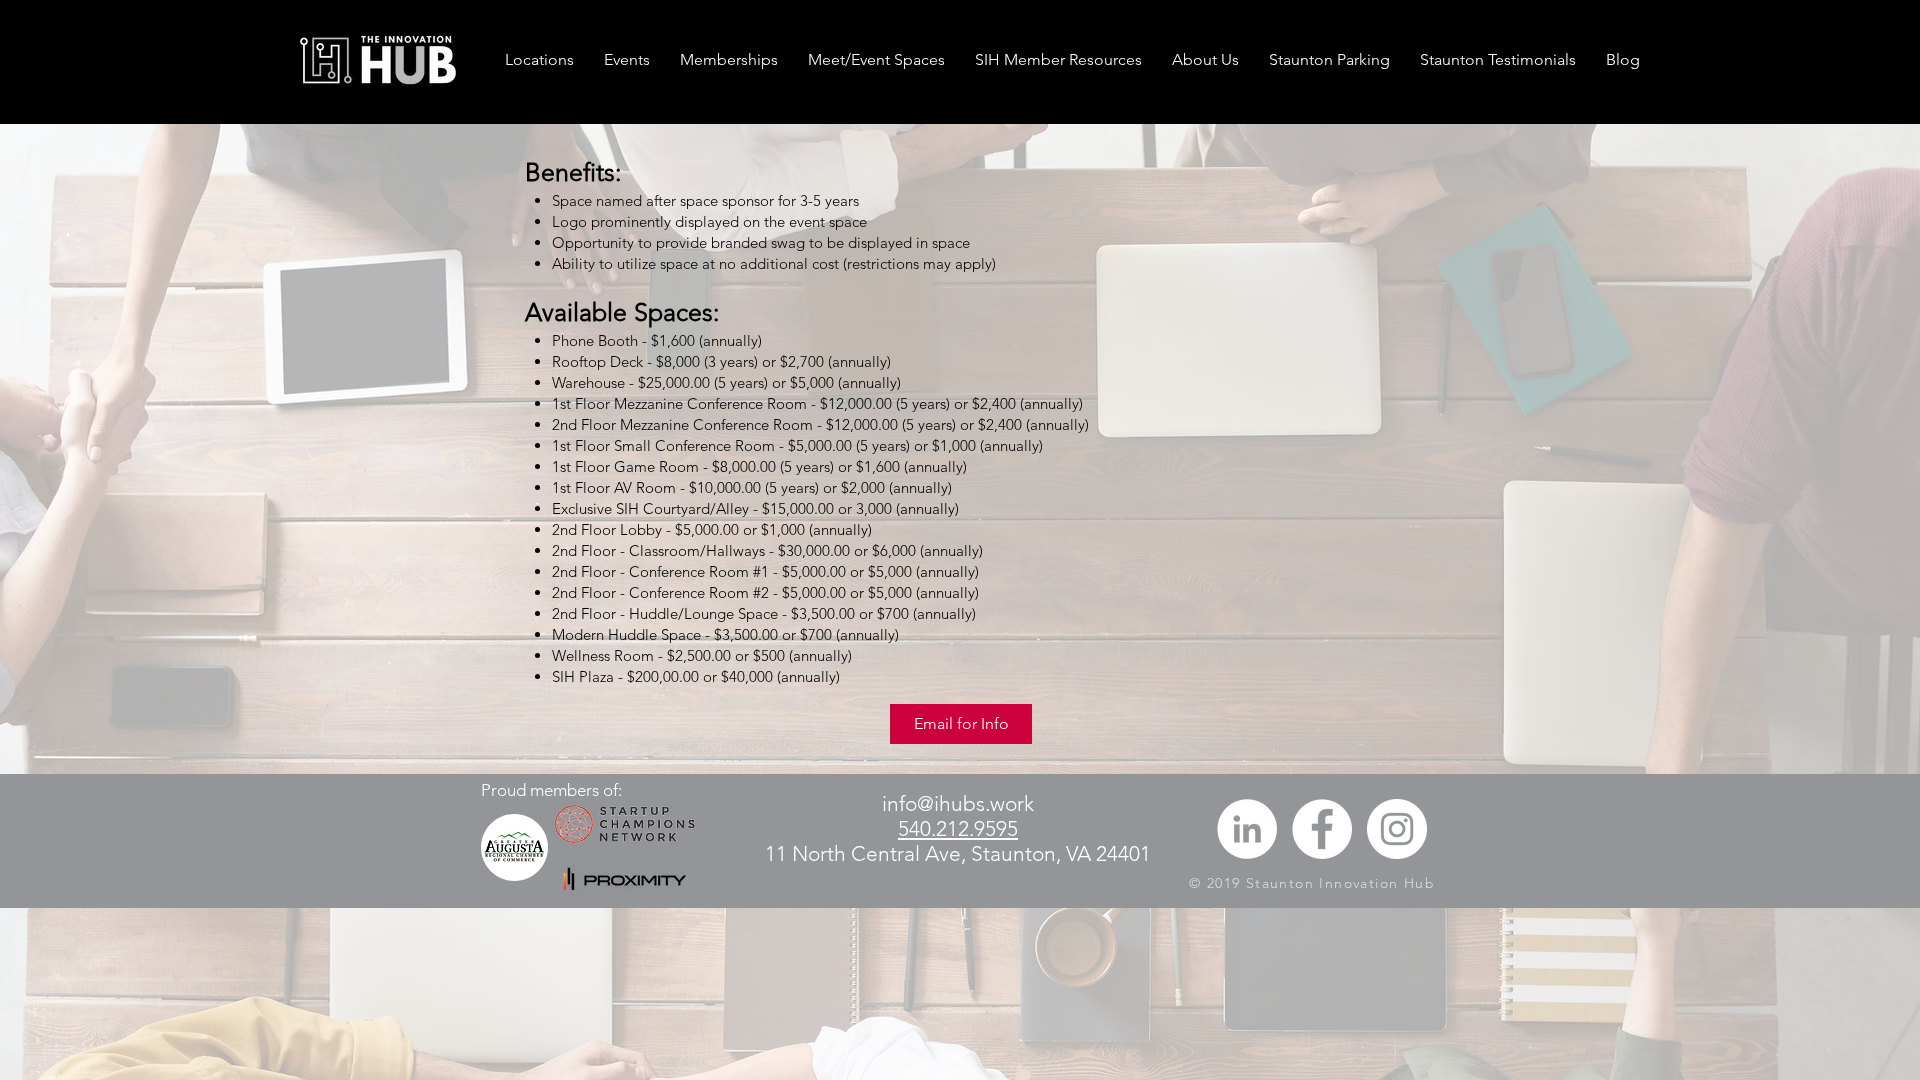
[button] (729, 60)
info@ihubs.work (958, 803)
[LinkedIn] (1247, 829)
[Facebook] (1322, 829)
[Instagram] (1397, 829)
